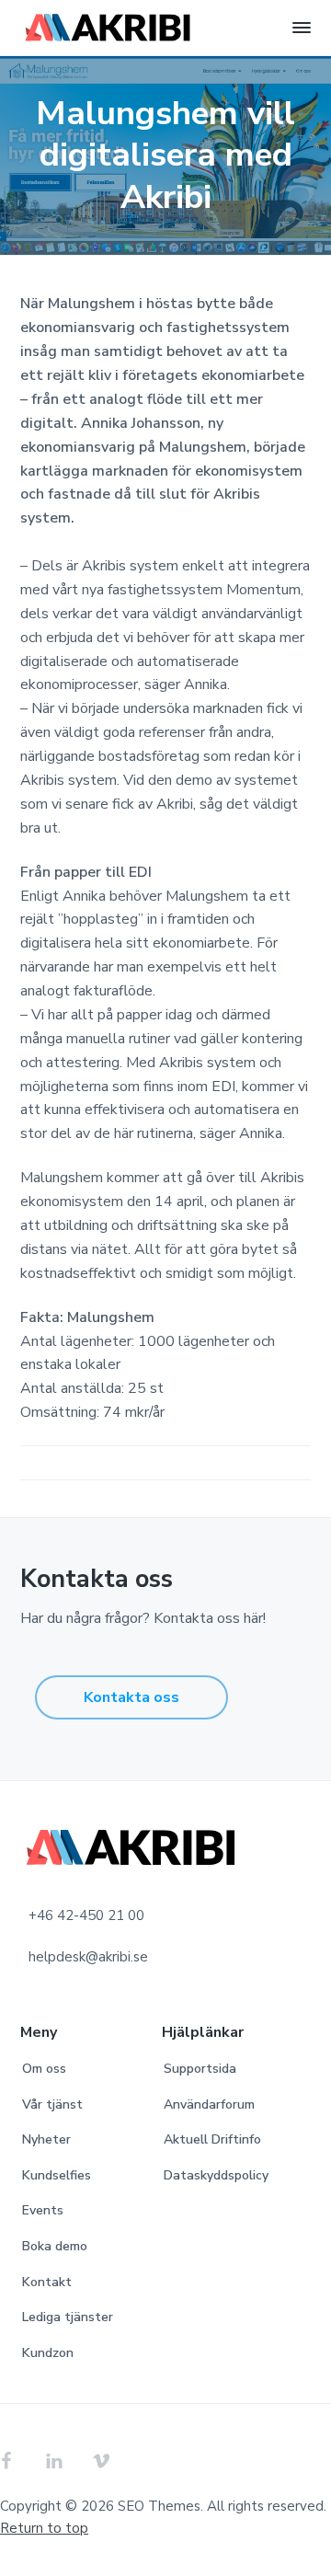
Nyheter (46, 2139)
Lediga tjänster (68, 2317)
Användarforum (209, 2104)
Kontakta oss (131, 1697)
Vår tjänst (52, 2104)
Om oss (44, 2069)
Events (43, 2210)
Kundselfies (57, 2175)
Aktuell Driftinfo (212, 2139)
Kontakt (47, 2282)
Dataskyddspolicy (216, 2175)
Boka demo (55, 2246)
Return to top (44, 2528)
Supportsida (200, 2069)
